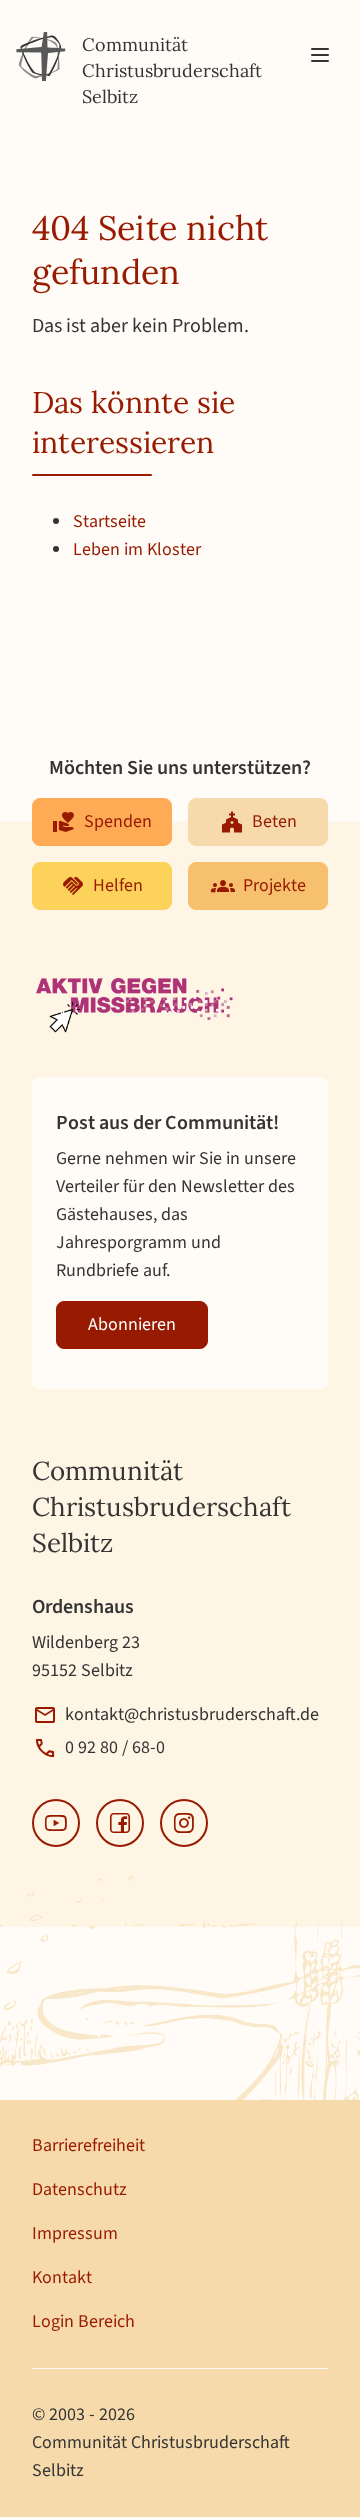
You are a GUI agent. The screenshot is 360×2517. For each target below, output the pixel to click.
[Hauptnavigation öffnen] (320, 56)
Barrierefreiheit (88, 2145)
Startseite (109, 521)
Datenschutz (79, 2189)
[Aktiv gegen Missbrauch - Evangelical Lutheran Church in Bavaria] (136, 1007)
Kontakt (62, 2277)
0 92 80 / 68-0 (115, 1747)
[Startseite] (41, 57)
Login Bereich (83, 2321)
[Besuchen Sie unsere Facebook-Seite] (120, 1823)
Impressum (75, 2233)
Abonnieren (132, 1324)
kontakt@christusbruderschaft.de (192, 1714)
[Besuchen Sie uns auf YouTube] (56, 1823)
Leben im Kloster (137, 549)
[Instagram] (184, 1823)
